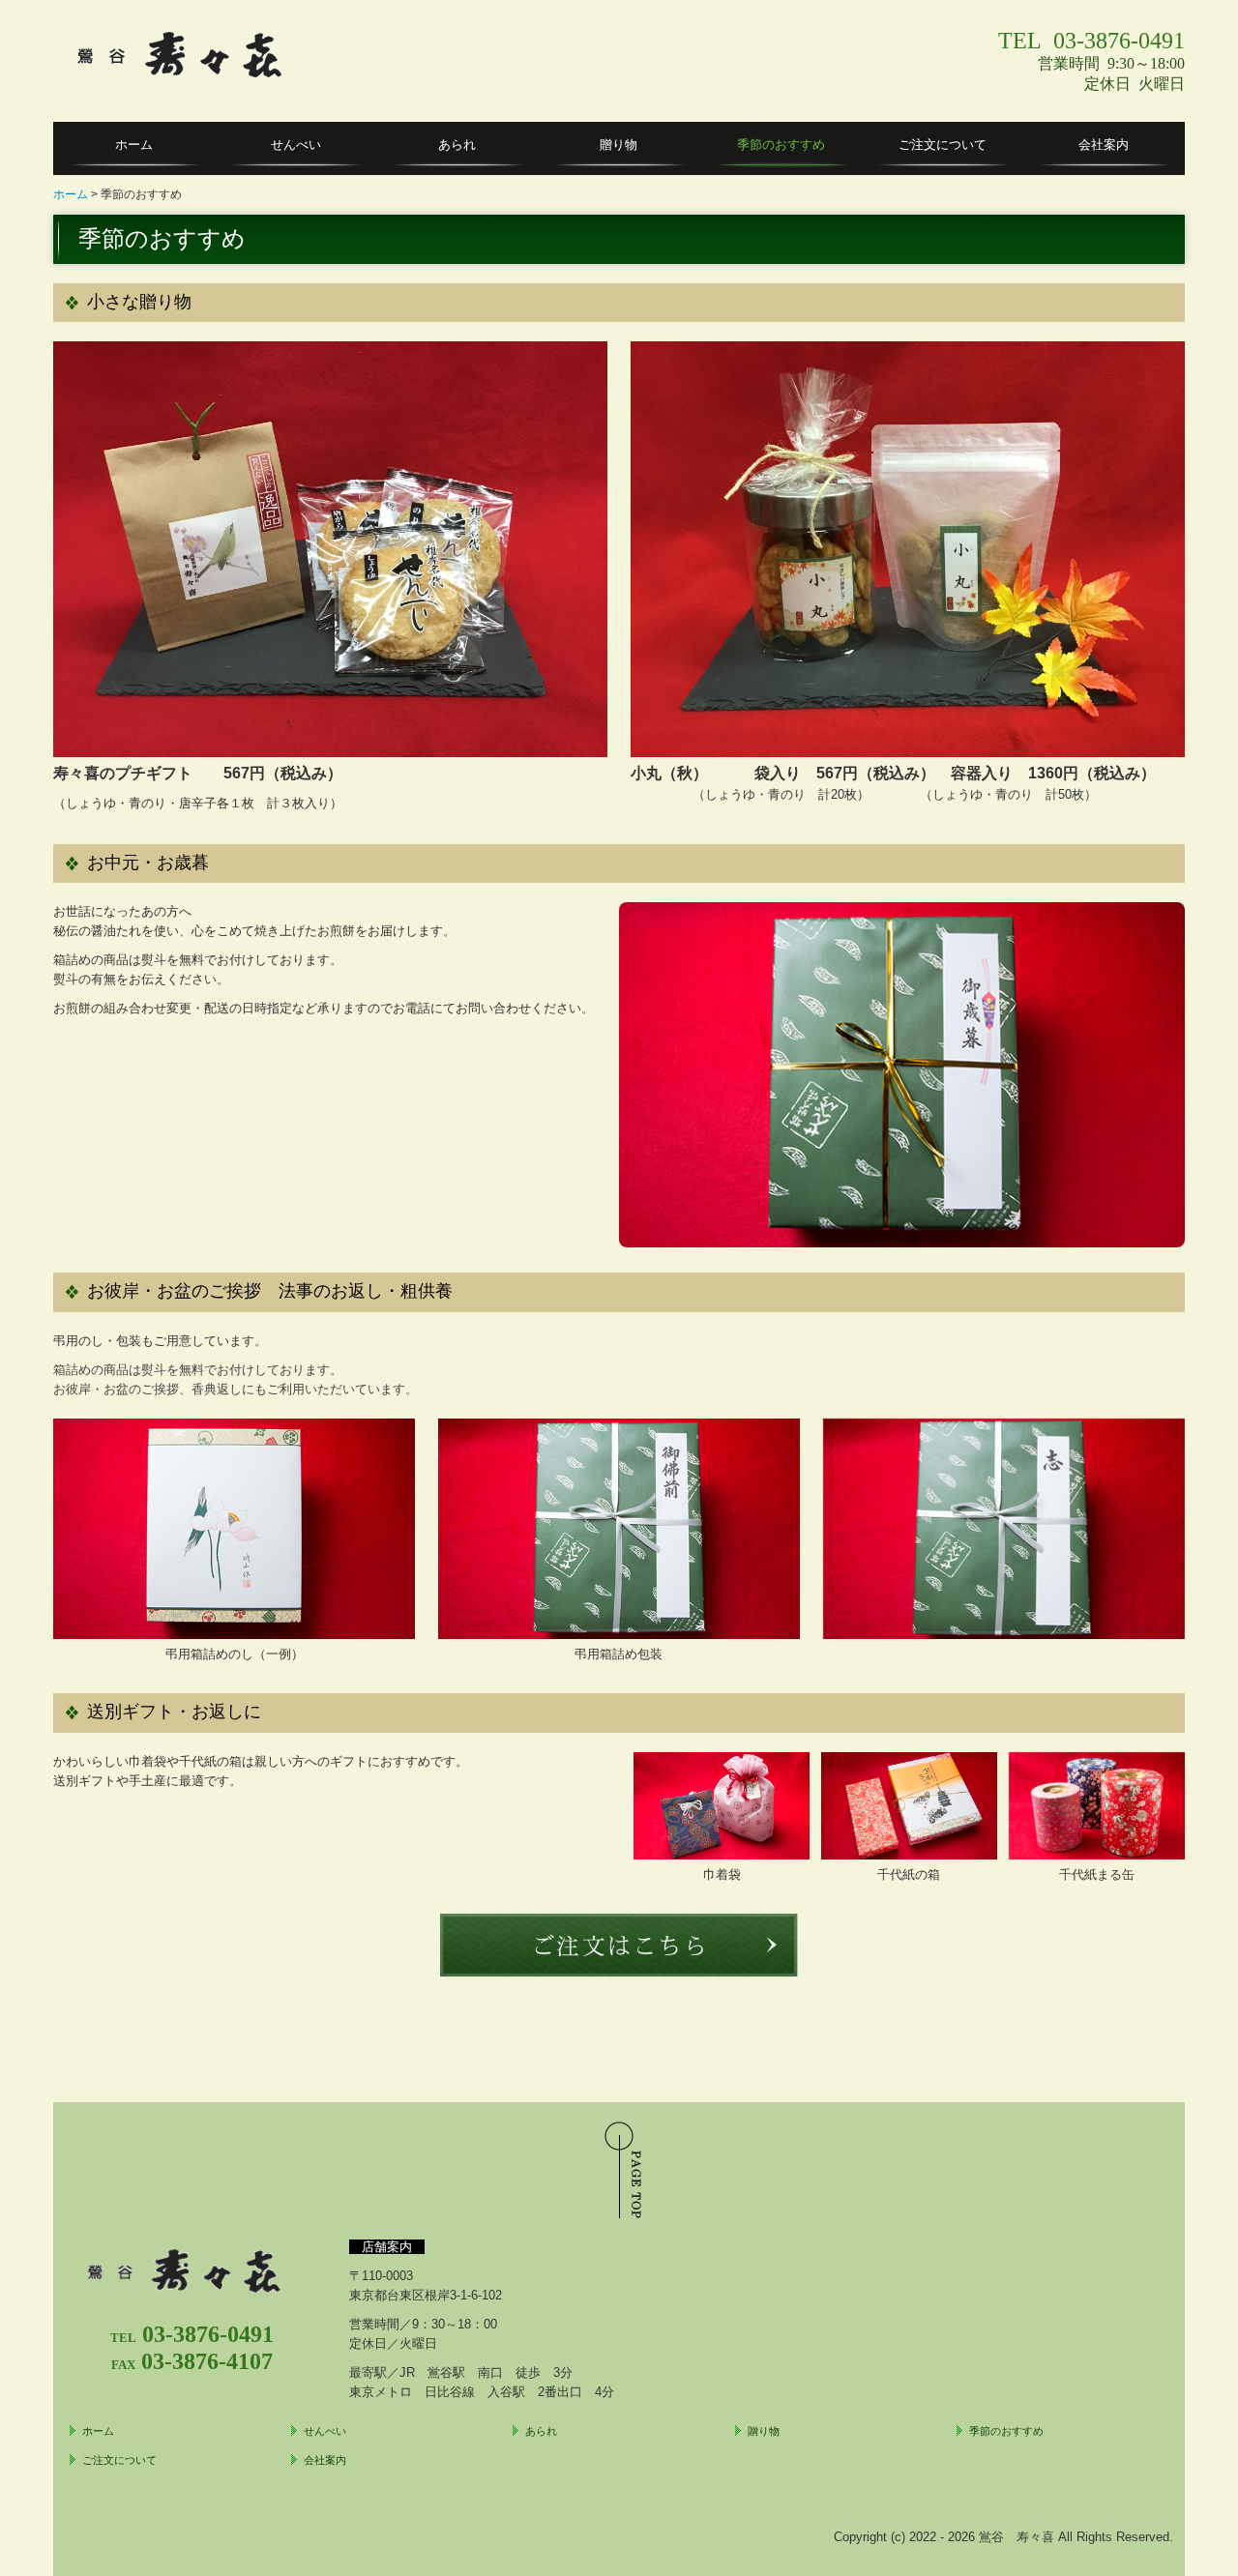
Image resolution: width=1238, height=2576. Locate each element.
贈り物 (619, 145)
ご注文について (943, 145)
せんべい (296, 145)
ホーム (134, 145)
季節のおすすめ (781, 145)
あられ (457, 145)
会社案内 (1104, 145)
